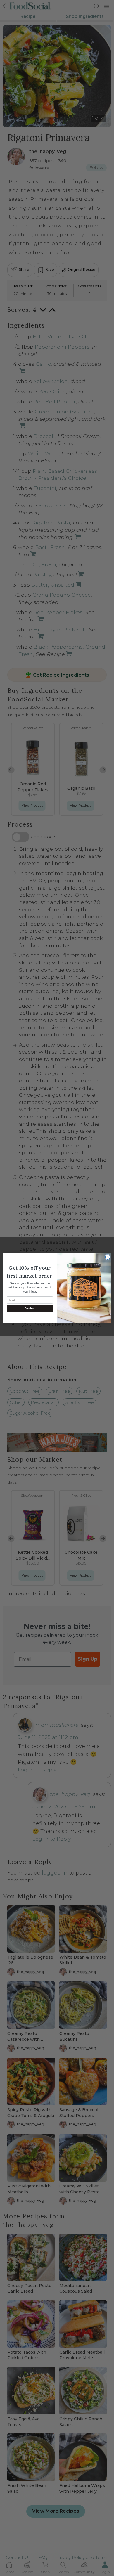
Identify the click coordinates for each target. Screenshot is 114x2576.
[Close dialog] (108, 1257)
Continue (30, 1309)
